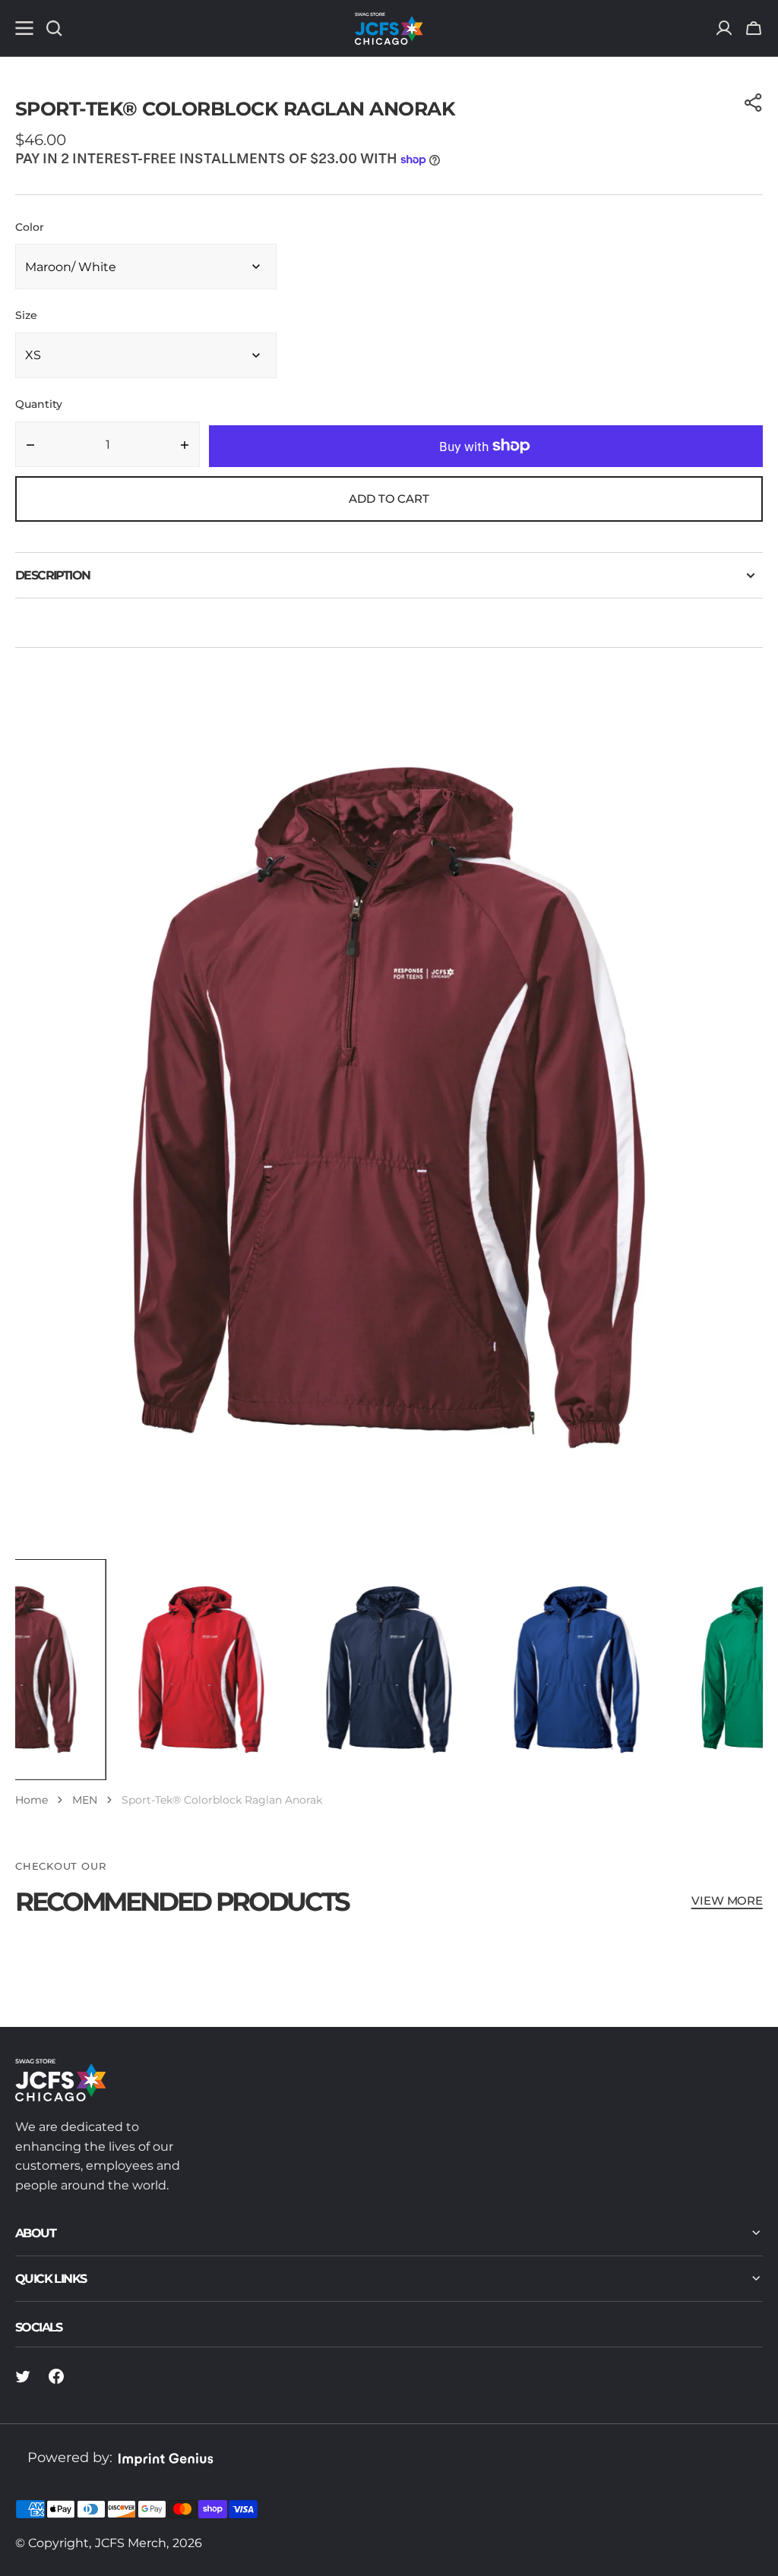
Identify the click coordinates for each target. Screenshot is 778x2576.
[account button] (724, 28)
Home (32, 1800)
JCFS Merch (131, 2543)
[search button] (54, 28)
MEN (85, 1800)
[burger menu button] (24, 28)
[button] (754, 28)
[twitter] (23, 2376)
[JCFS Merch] (389, 28)
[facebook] (56, 2376)
